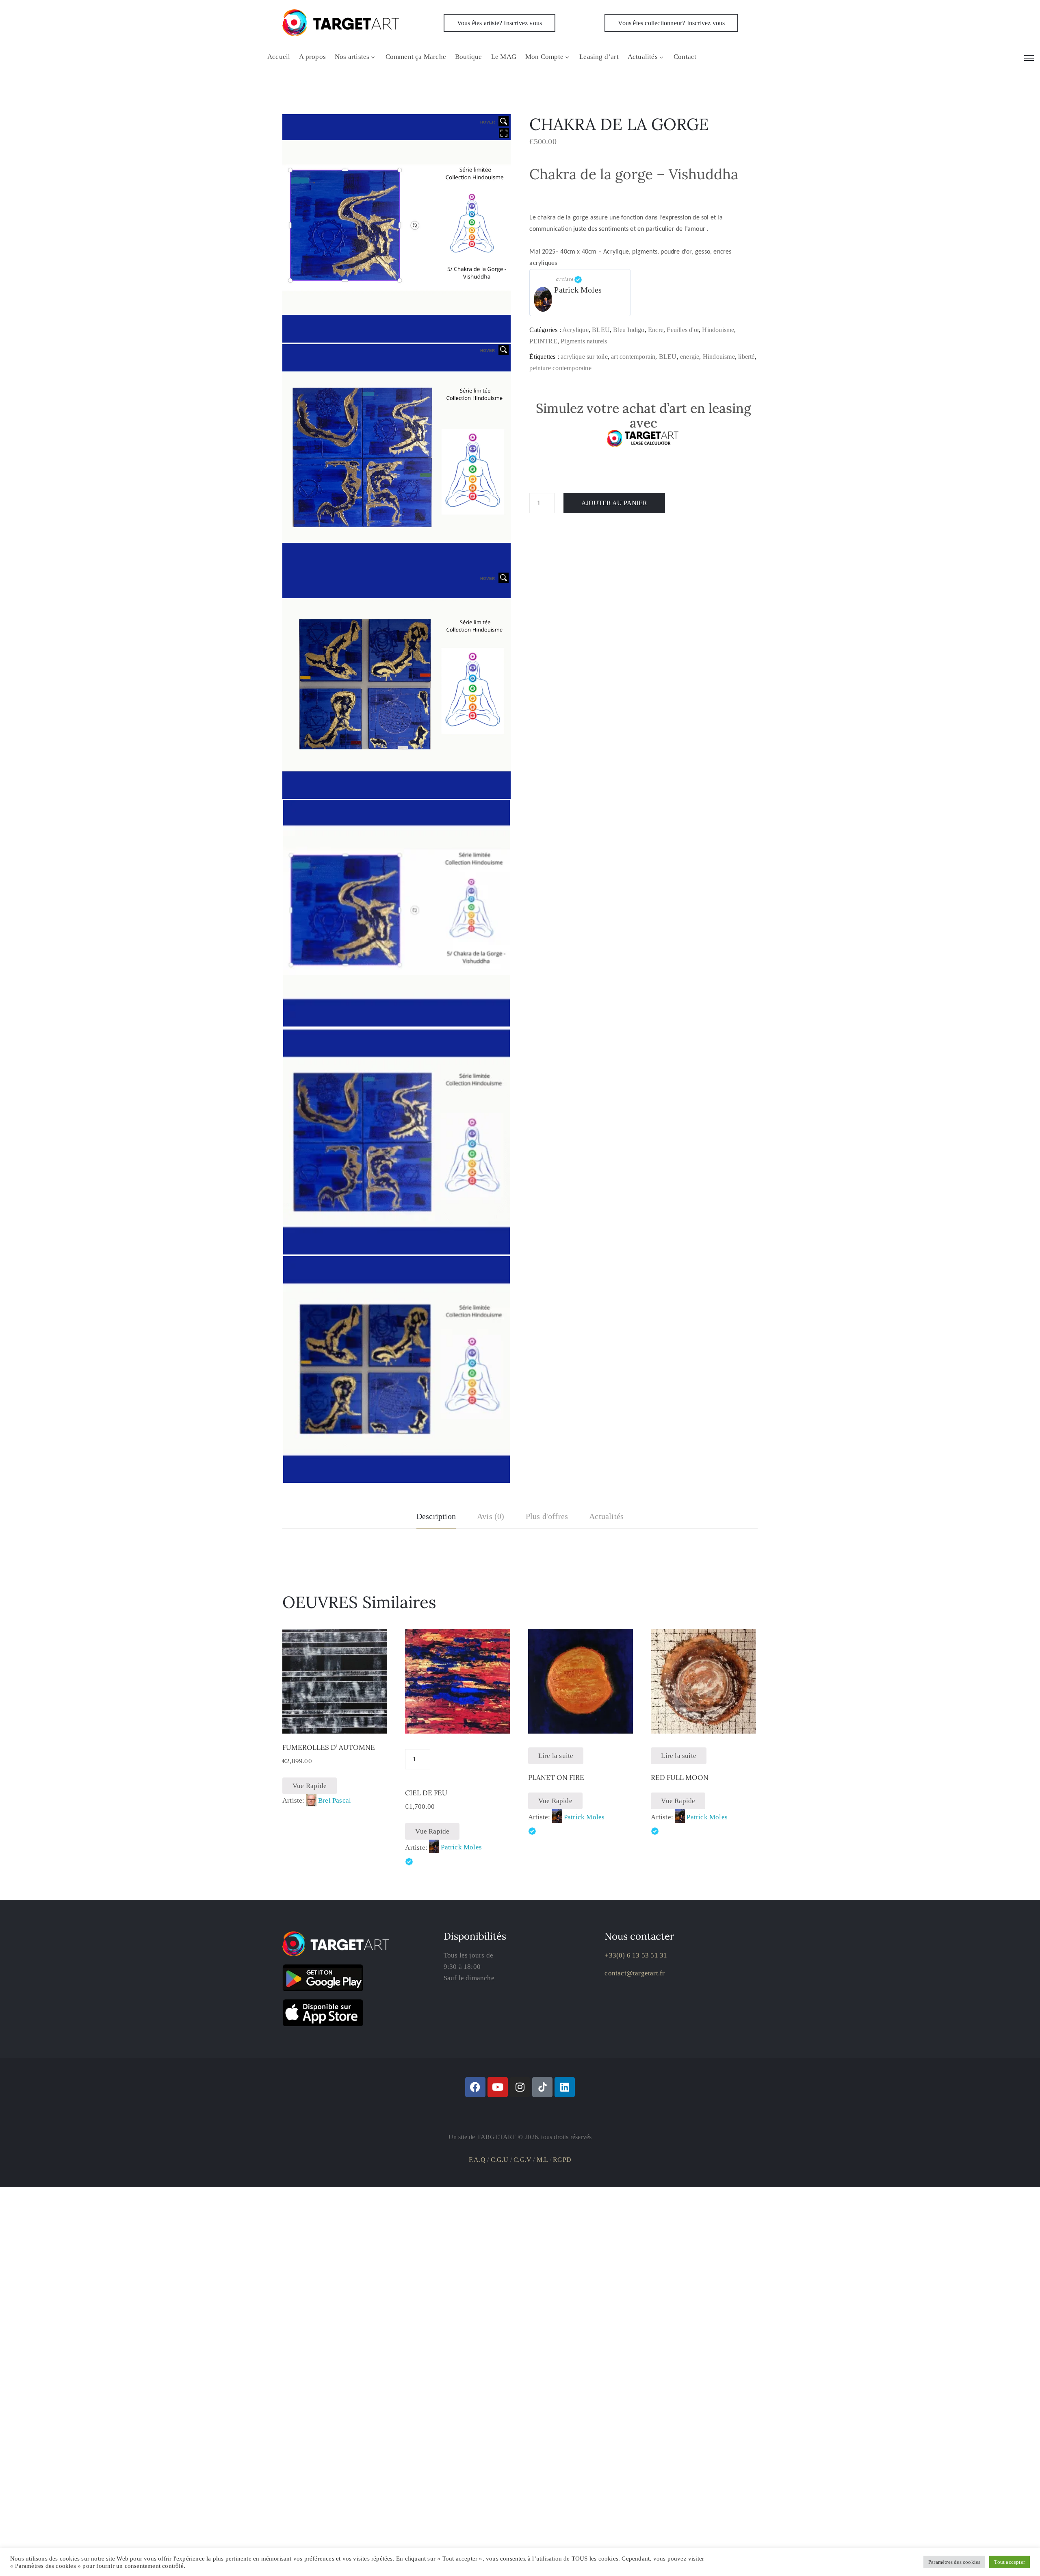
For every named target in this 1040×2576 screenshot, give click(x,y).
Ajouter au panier (614, 503)
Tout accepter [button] (1010, 2562)
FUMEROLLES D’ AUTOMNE (329, 1747)
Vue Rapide (310, 1786)
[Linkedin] (565, 2087)
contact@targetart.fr (635, 1973)
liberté (746, 357)
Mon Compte (544, 57)
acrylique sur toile (584, 357)
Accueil (279, 57)
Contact (685, 57)
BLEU (601, 330)
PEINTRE (543, 341)
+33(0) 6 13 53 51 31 (636, 1955)
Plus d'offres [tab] (547, 1516)
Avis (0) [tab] (491, 1516)
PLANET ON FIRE (556, 1777)
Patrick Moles (578, 290)
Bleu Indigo (629, 330)
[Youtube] (498, 2087)
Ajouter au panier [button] (335, 1724)
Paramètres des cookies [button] (954, 2562)
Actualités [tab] (606, 1516)
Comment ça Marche (416, 57)
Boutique (469, 57)
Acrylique (575, 330)
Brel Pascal (335, 1800)
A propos (312, 57)
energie (690, 357)
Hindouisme (718, 330)
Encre (656, 330)
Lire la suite (556, 1756)
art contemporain (633, 357)
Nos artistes (352, 57)
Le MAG (504, 57)
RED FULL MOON (680, 1777)
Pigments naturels (584, 341)
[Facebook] (475, 2087)
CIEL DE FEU (426, 1793)
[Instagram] (520, 2087)
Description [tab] (436, 1516)
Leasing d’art (599, 57)
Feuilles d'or (683, 330)
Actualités (643, 57)
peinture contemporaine (560, 368)
